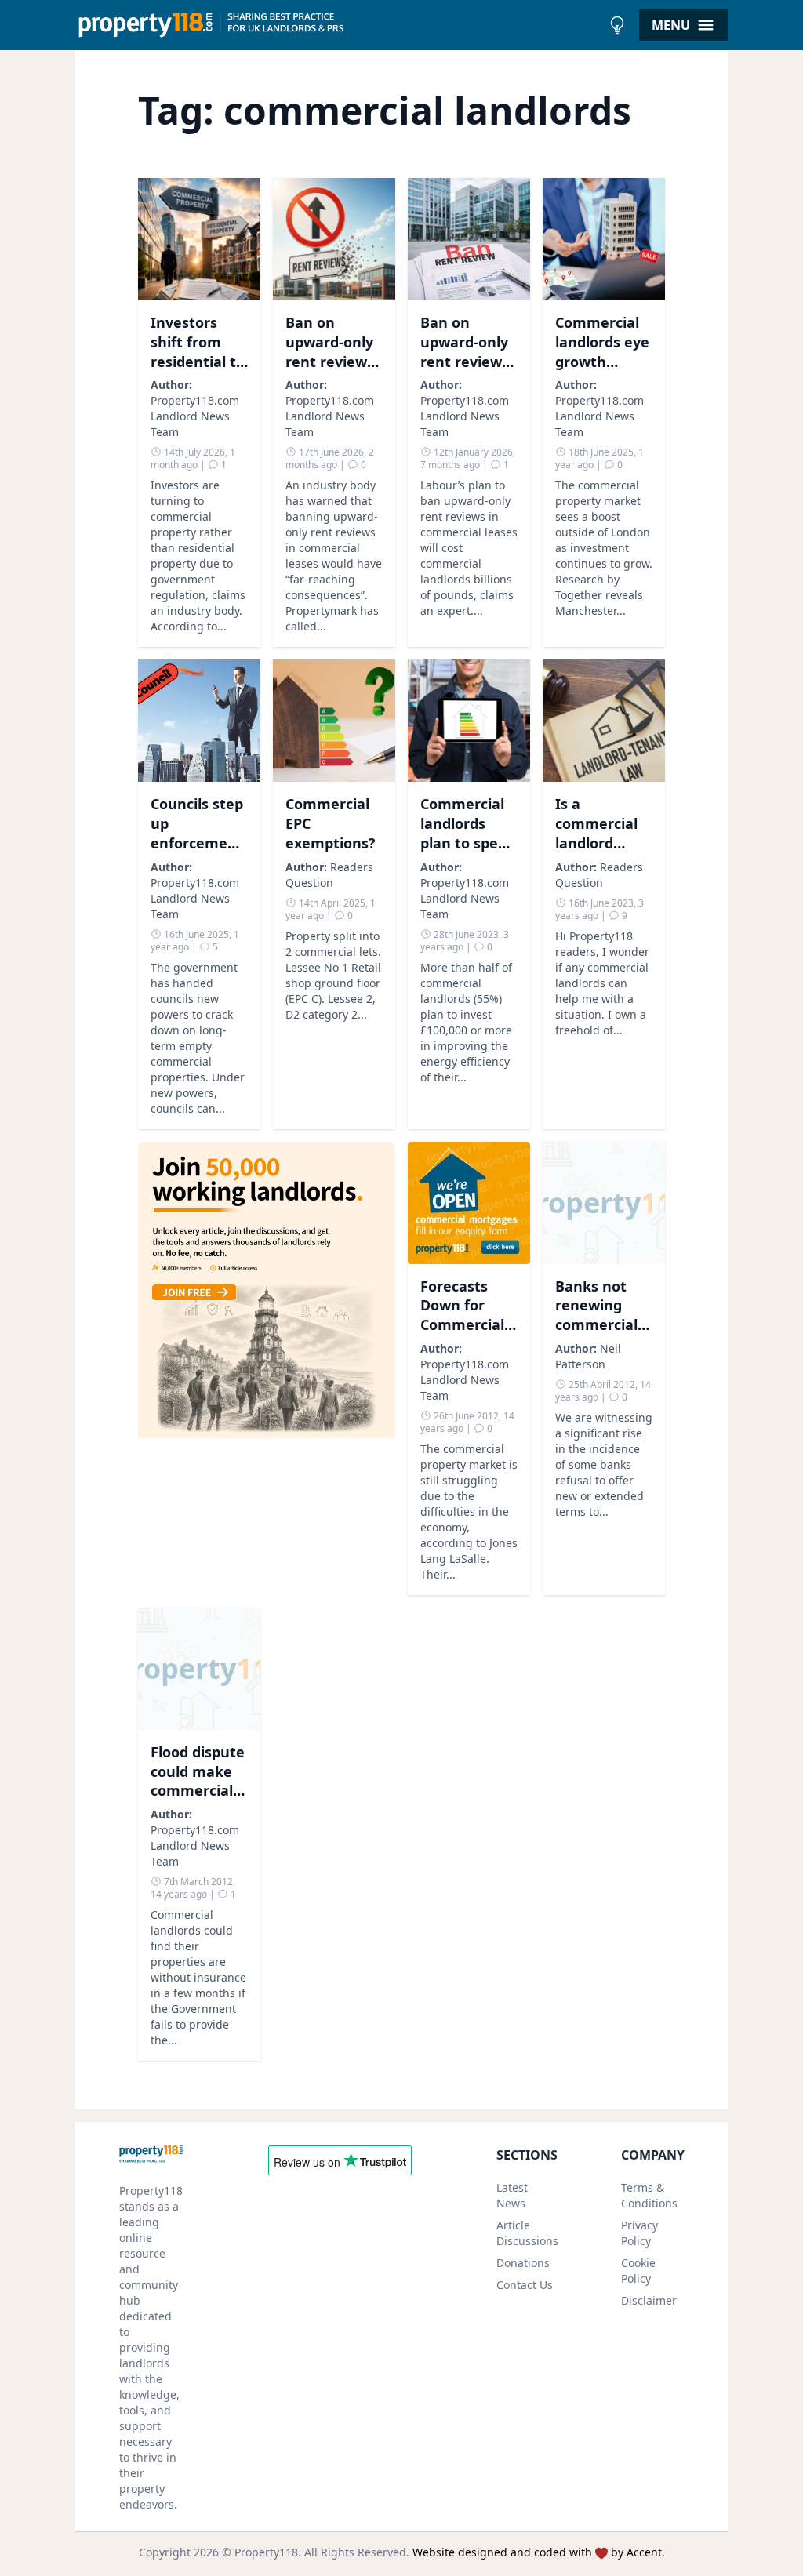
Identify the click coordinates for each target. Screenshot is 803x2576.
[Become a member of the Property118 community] (267, 1368)
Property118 (266, 2552)
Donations (523, 2263)
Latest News (512, 2195)
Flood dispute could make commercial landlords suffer (198, 1791)
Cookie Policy (638, 2271)
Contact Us (525, 2285)
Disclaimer (649, 2300)
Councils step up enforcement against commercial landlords (197, 852)
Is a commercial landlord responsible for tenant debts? (596, 852)
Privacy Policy (639, 2233)
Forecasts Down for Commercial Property (462, 1315)
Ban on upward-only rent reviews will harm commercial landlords (465, 371)
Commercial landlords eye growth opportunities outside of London (603, 371)
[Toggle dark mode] (617, 25)
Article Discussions (527, 2233)
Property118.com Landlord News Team (195, 416)
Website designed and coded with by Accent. (539, 2552)
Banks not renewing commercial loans (596, 1315)
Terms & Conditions (649, 2195)
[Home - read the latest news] (338, 25)
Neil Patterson (588, 1356)
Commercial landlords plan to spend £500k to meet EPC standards (468, 852)
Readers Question (329, 875)
